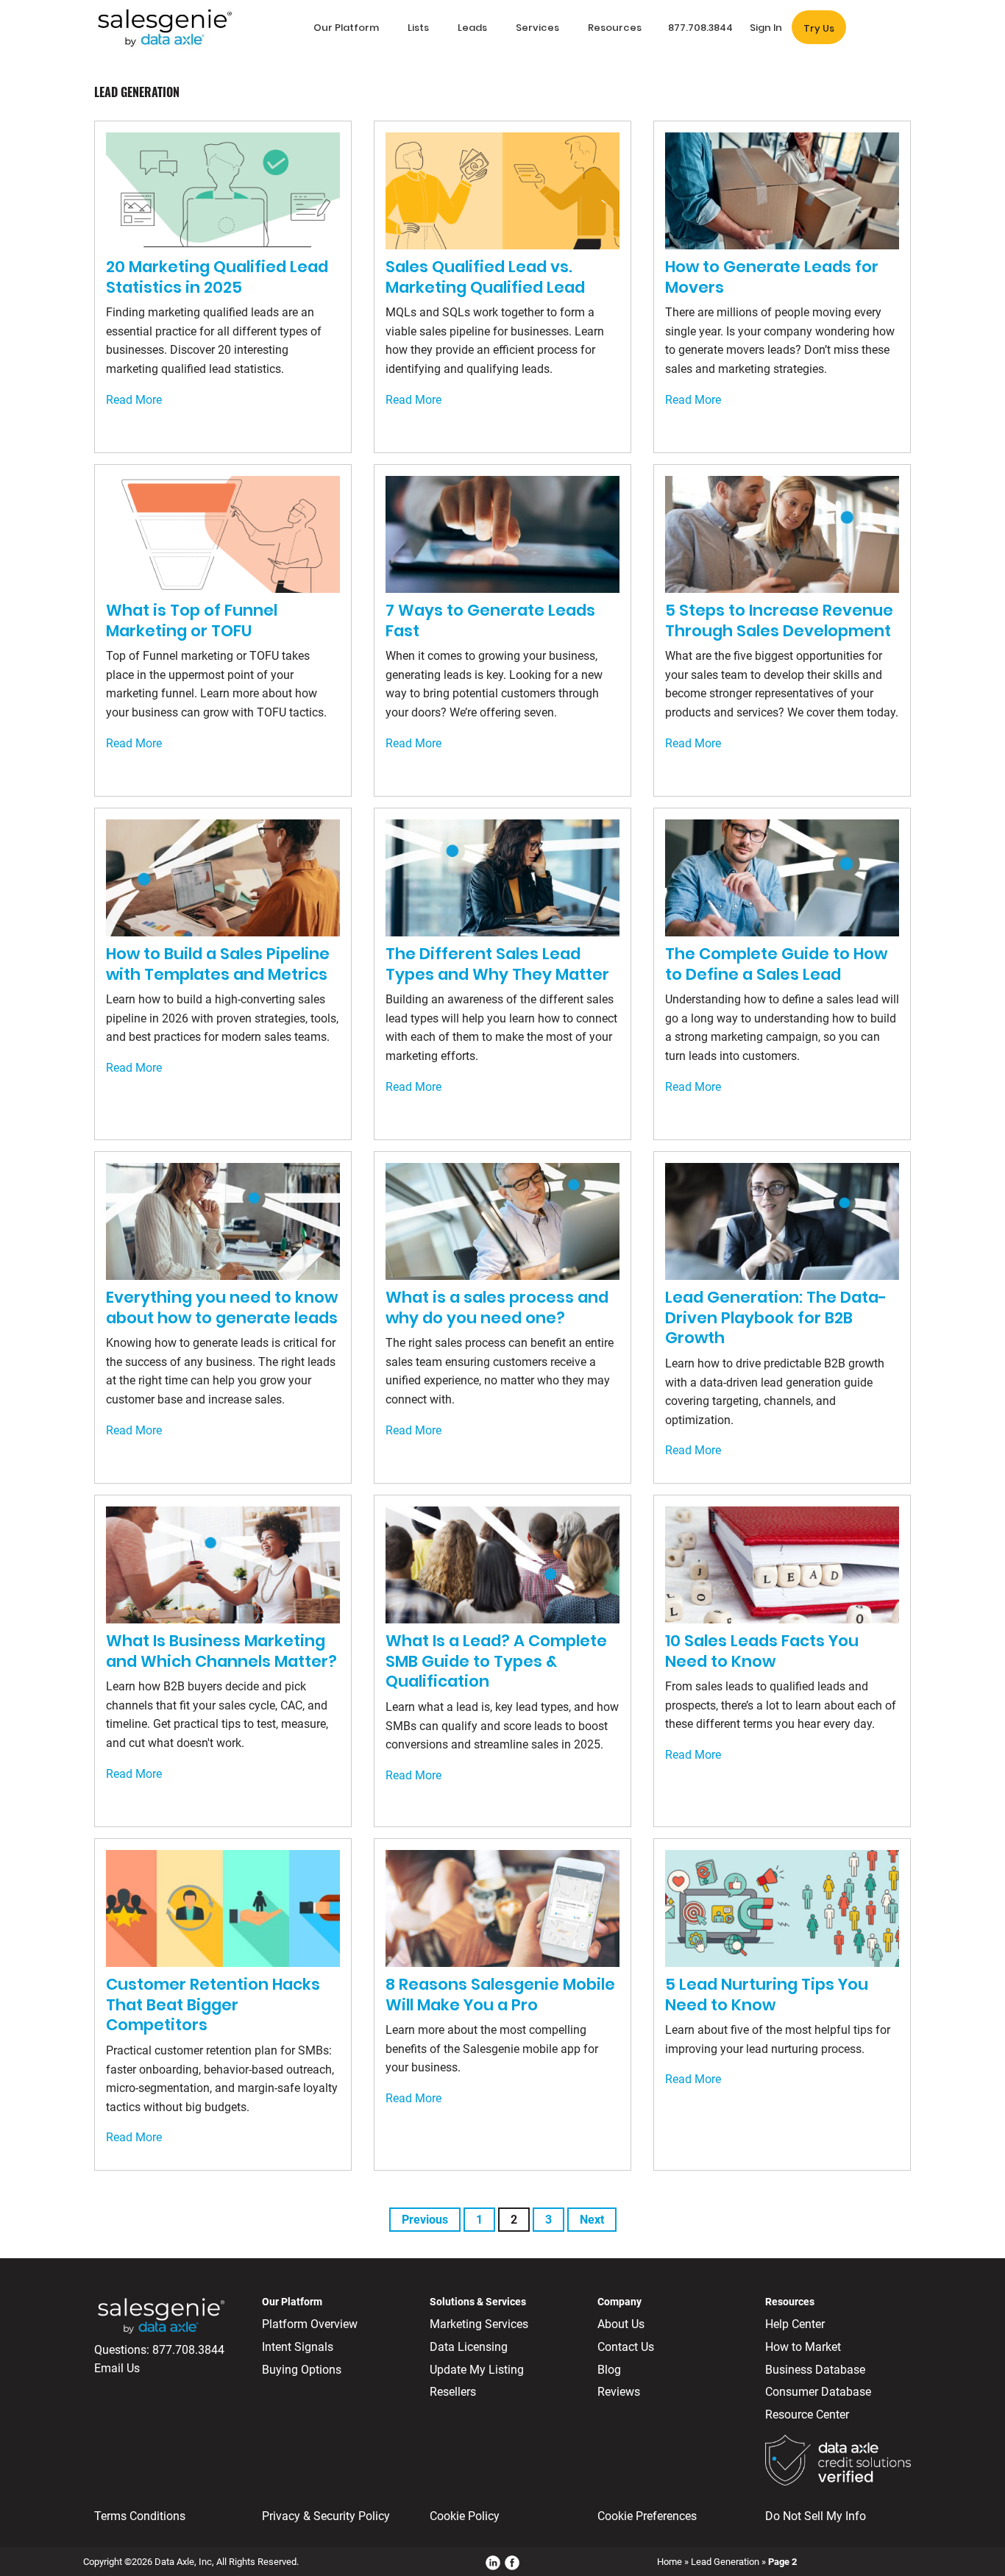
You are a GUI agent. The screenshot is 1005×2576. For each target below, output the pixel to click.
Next (592, 2220)
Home (670, 2562)
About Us (621, 2324)
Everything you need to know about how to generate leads (222, 1307)
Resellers (453, 2392)
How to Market (803, 2347)
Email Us (117, 2368)
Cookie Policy (465, 2516)
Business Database (815, 2370)
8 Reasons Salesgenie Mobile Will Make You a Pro (500, 1995)
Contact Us (626, 2347)
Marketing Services (479, 2324)
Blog (609, 2370)
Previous (425, 2220)
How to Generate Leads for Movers (772, 277)
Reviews (619, 2392)
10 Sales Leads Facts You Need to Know (762, 1651)
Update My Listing (477, 2370)
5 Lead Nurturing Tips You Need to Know (767, 1995)
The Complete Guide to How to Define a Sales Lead (776, 964)
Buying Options (302, 2370)
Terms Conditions (140, 2516)
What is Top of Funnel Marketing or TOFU (192, 620)
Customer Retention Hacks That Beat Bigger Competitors (213, 2004)
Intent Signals (298, 2347)
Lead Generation (725, 2562)
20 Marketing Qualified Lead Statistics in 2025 (217, 277)
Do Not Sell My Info (816, 2516)
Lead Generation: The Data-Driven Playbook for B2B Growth (776, 1317)
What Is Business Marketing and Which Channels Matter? (221, 1651)
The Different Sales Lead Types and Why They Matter (497, 964)
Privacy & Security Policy (326, 2516)
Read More (134, 400)
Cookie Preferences (647, 2516)
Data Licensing (469, 2347)
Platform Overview (310, 2324)
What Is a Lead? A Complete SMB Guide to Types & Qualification (496, 1661)
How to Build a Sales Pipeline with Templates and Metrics (218, 964)
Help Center (795, 2324)
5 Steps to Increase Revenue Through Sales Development (779, 620)
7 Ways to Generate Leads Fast (490, 620)
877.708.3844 (188, 2350)
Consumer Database (818, 2392)
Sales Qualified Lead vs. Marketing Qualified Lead (485, 277)
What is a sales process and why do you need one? (497, 1307)
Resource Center (807, 2415)
